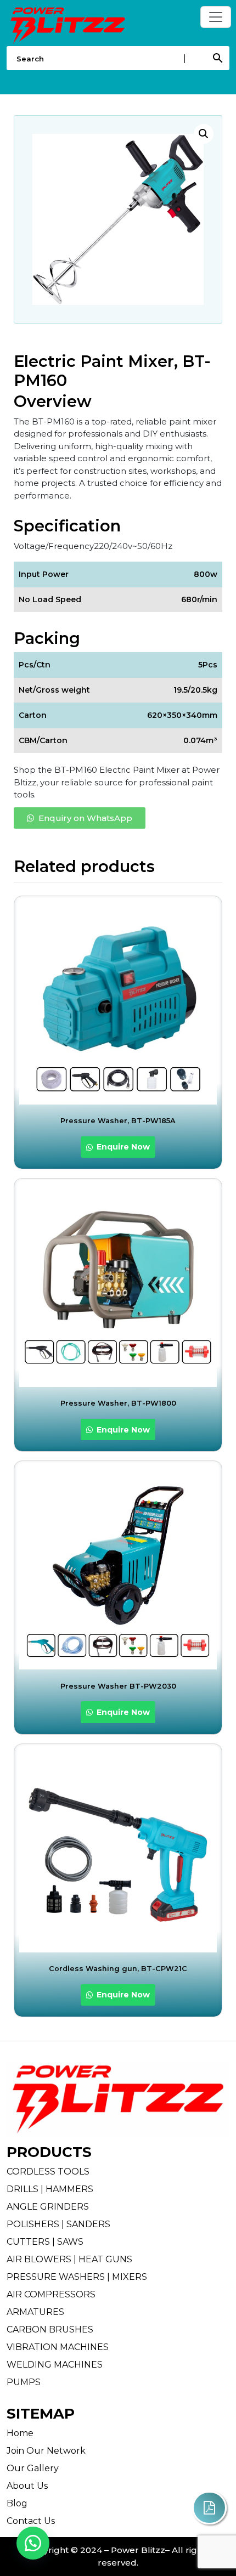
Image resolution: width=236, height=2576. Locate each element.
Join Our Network (46, 2451)
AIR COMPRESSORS (51, 2294)
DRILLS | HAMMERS (50, 2189)
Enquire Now (122, 1147)
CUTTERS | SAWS (45, 2242)
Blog (17, 2503)
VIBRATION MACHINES (58, 2347)
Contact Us (31, 2521)
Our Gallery (33, 2468)
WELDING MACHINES (55, 2365)
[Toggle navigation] (216, 17)
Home (20, 2433)
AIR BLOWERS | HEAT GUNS (69, 2259)
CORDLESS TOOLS (48, 2172)
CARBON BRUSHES (50, 2329)
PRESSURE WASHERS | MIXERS (77, 2277)
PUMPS (24, 2382)
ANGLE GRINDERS (48, 2207)
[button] (204, 134)
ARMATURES (35, 2312)
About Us (27, 2486)
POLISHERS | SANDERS (58, 2224)
